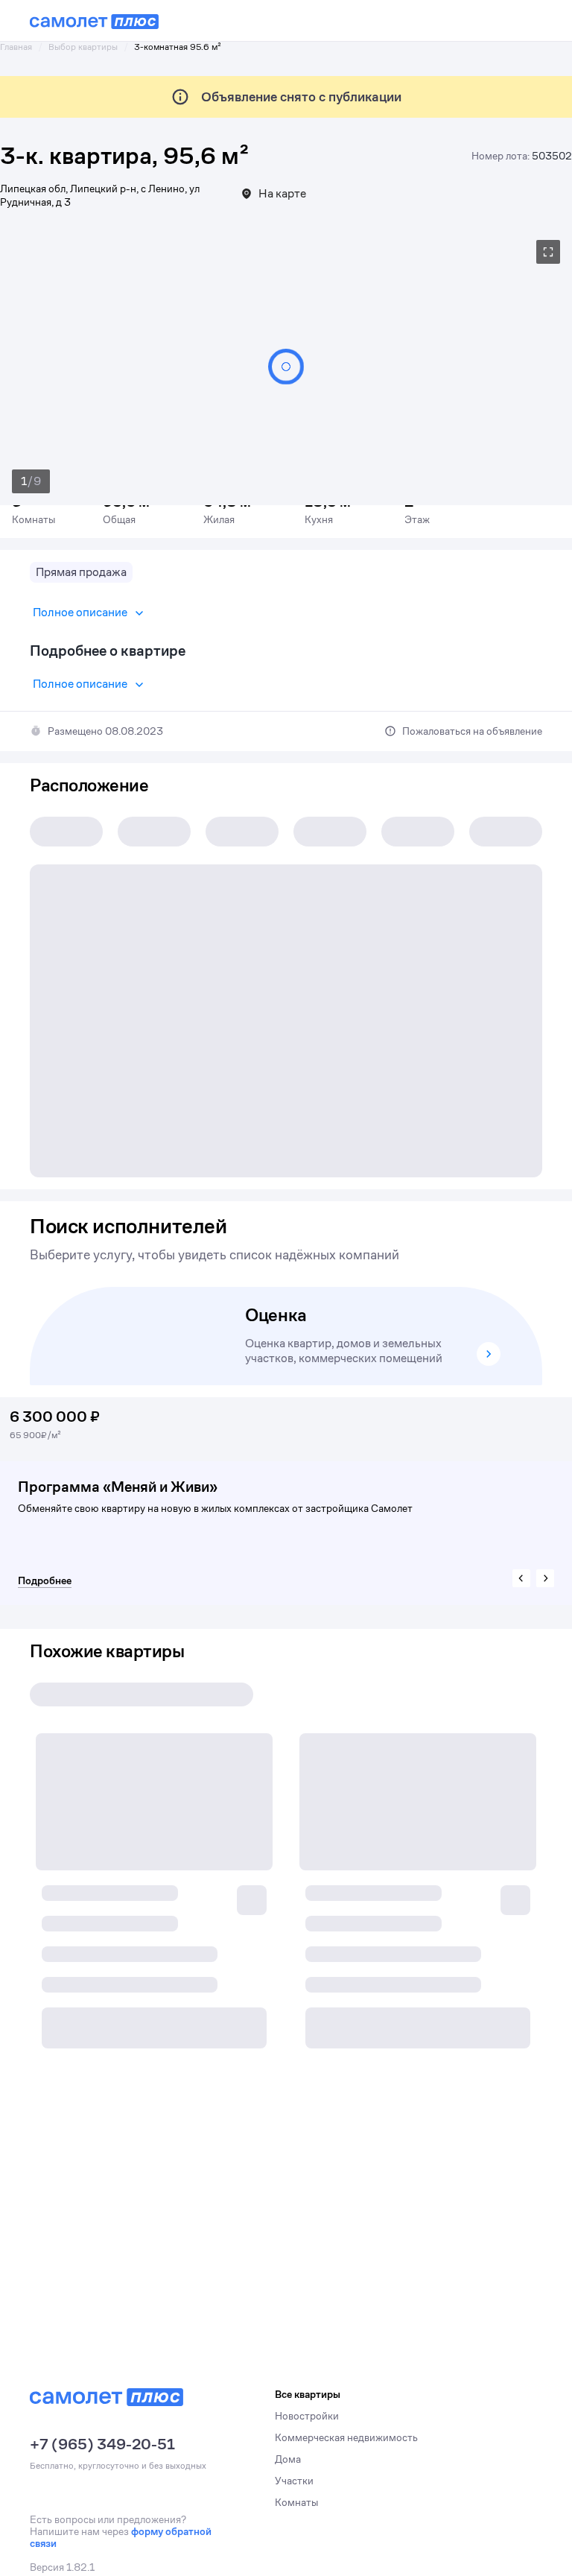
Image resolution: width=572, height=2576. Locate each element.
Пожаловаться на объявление (472, 731)
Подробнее (45, 1580)
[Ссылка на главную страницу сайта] (94, 22)
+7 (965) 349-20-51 (102, 2445)
